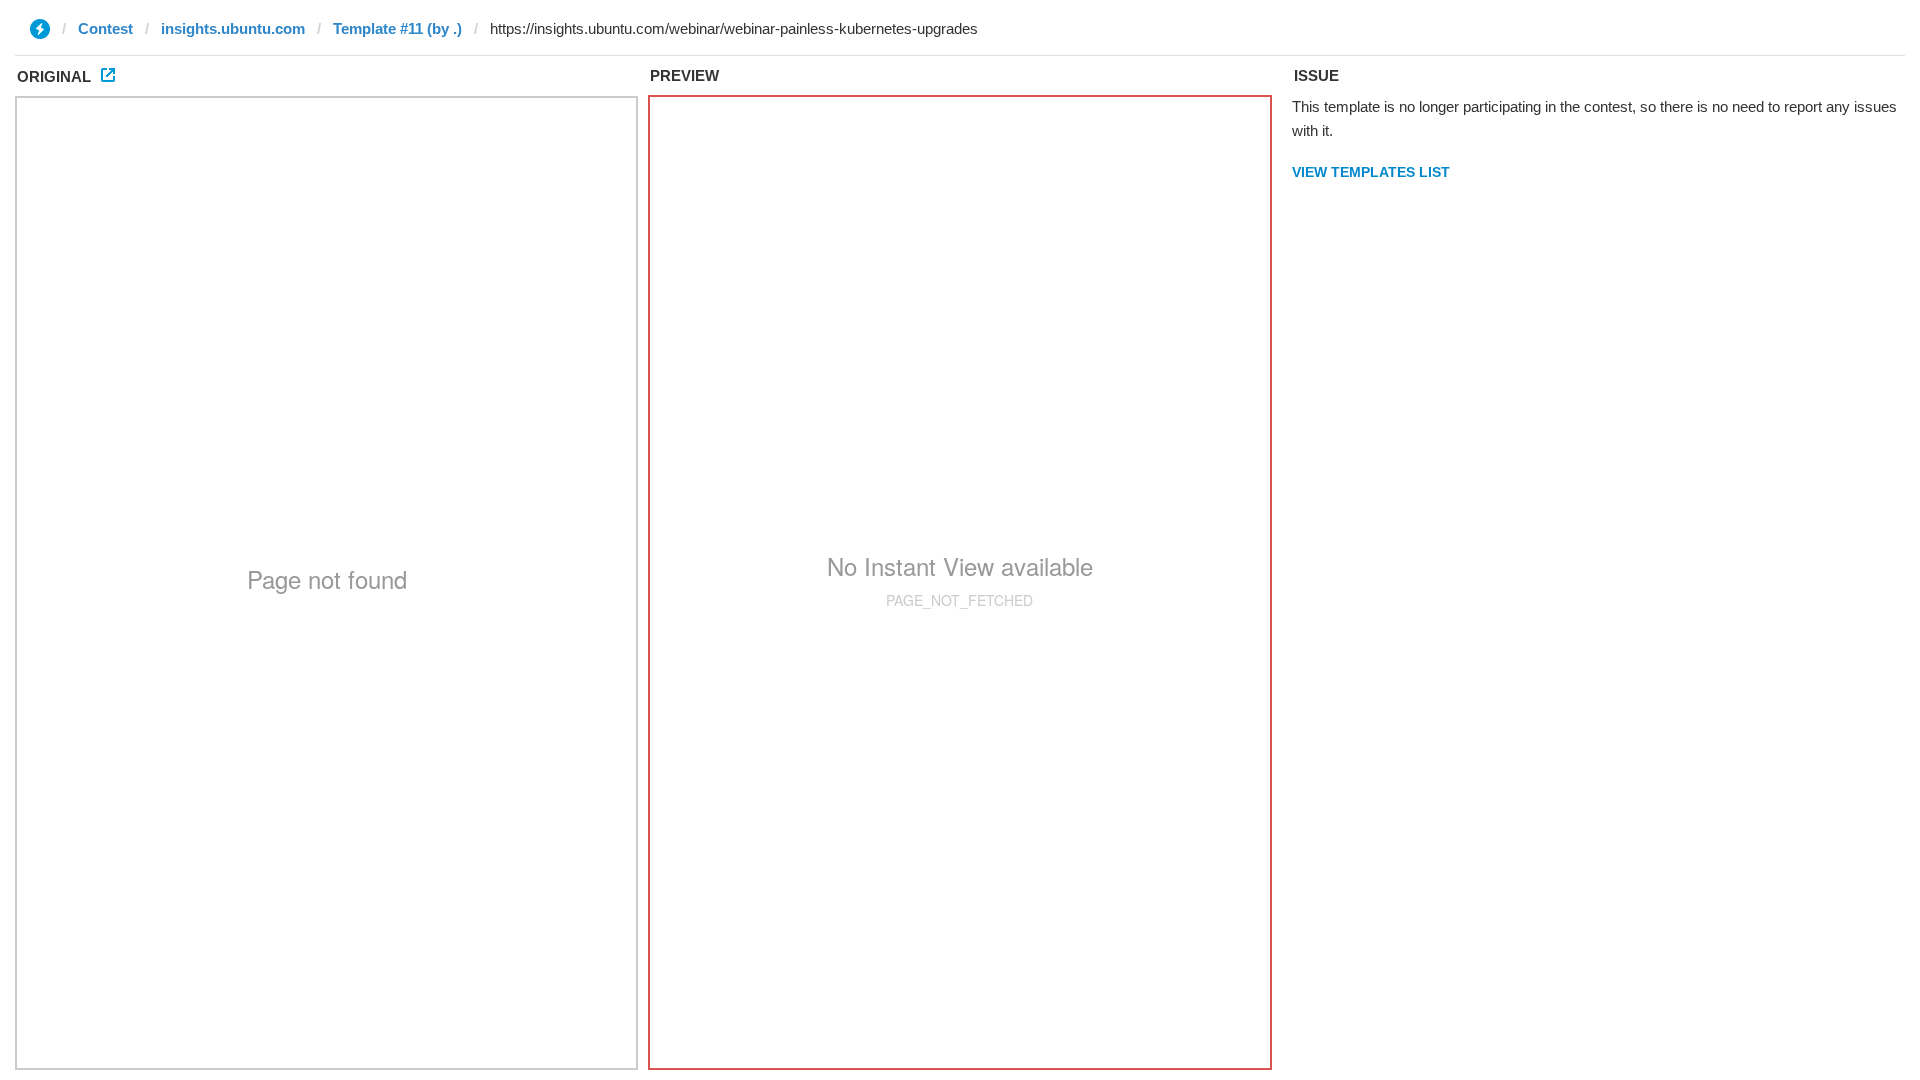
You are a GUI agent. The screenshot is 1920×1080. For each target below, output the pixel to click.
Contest (105, 28)
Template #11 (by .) (397, 28)
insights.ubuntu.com (233, 28)
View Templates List (1371, 172)
